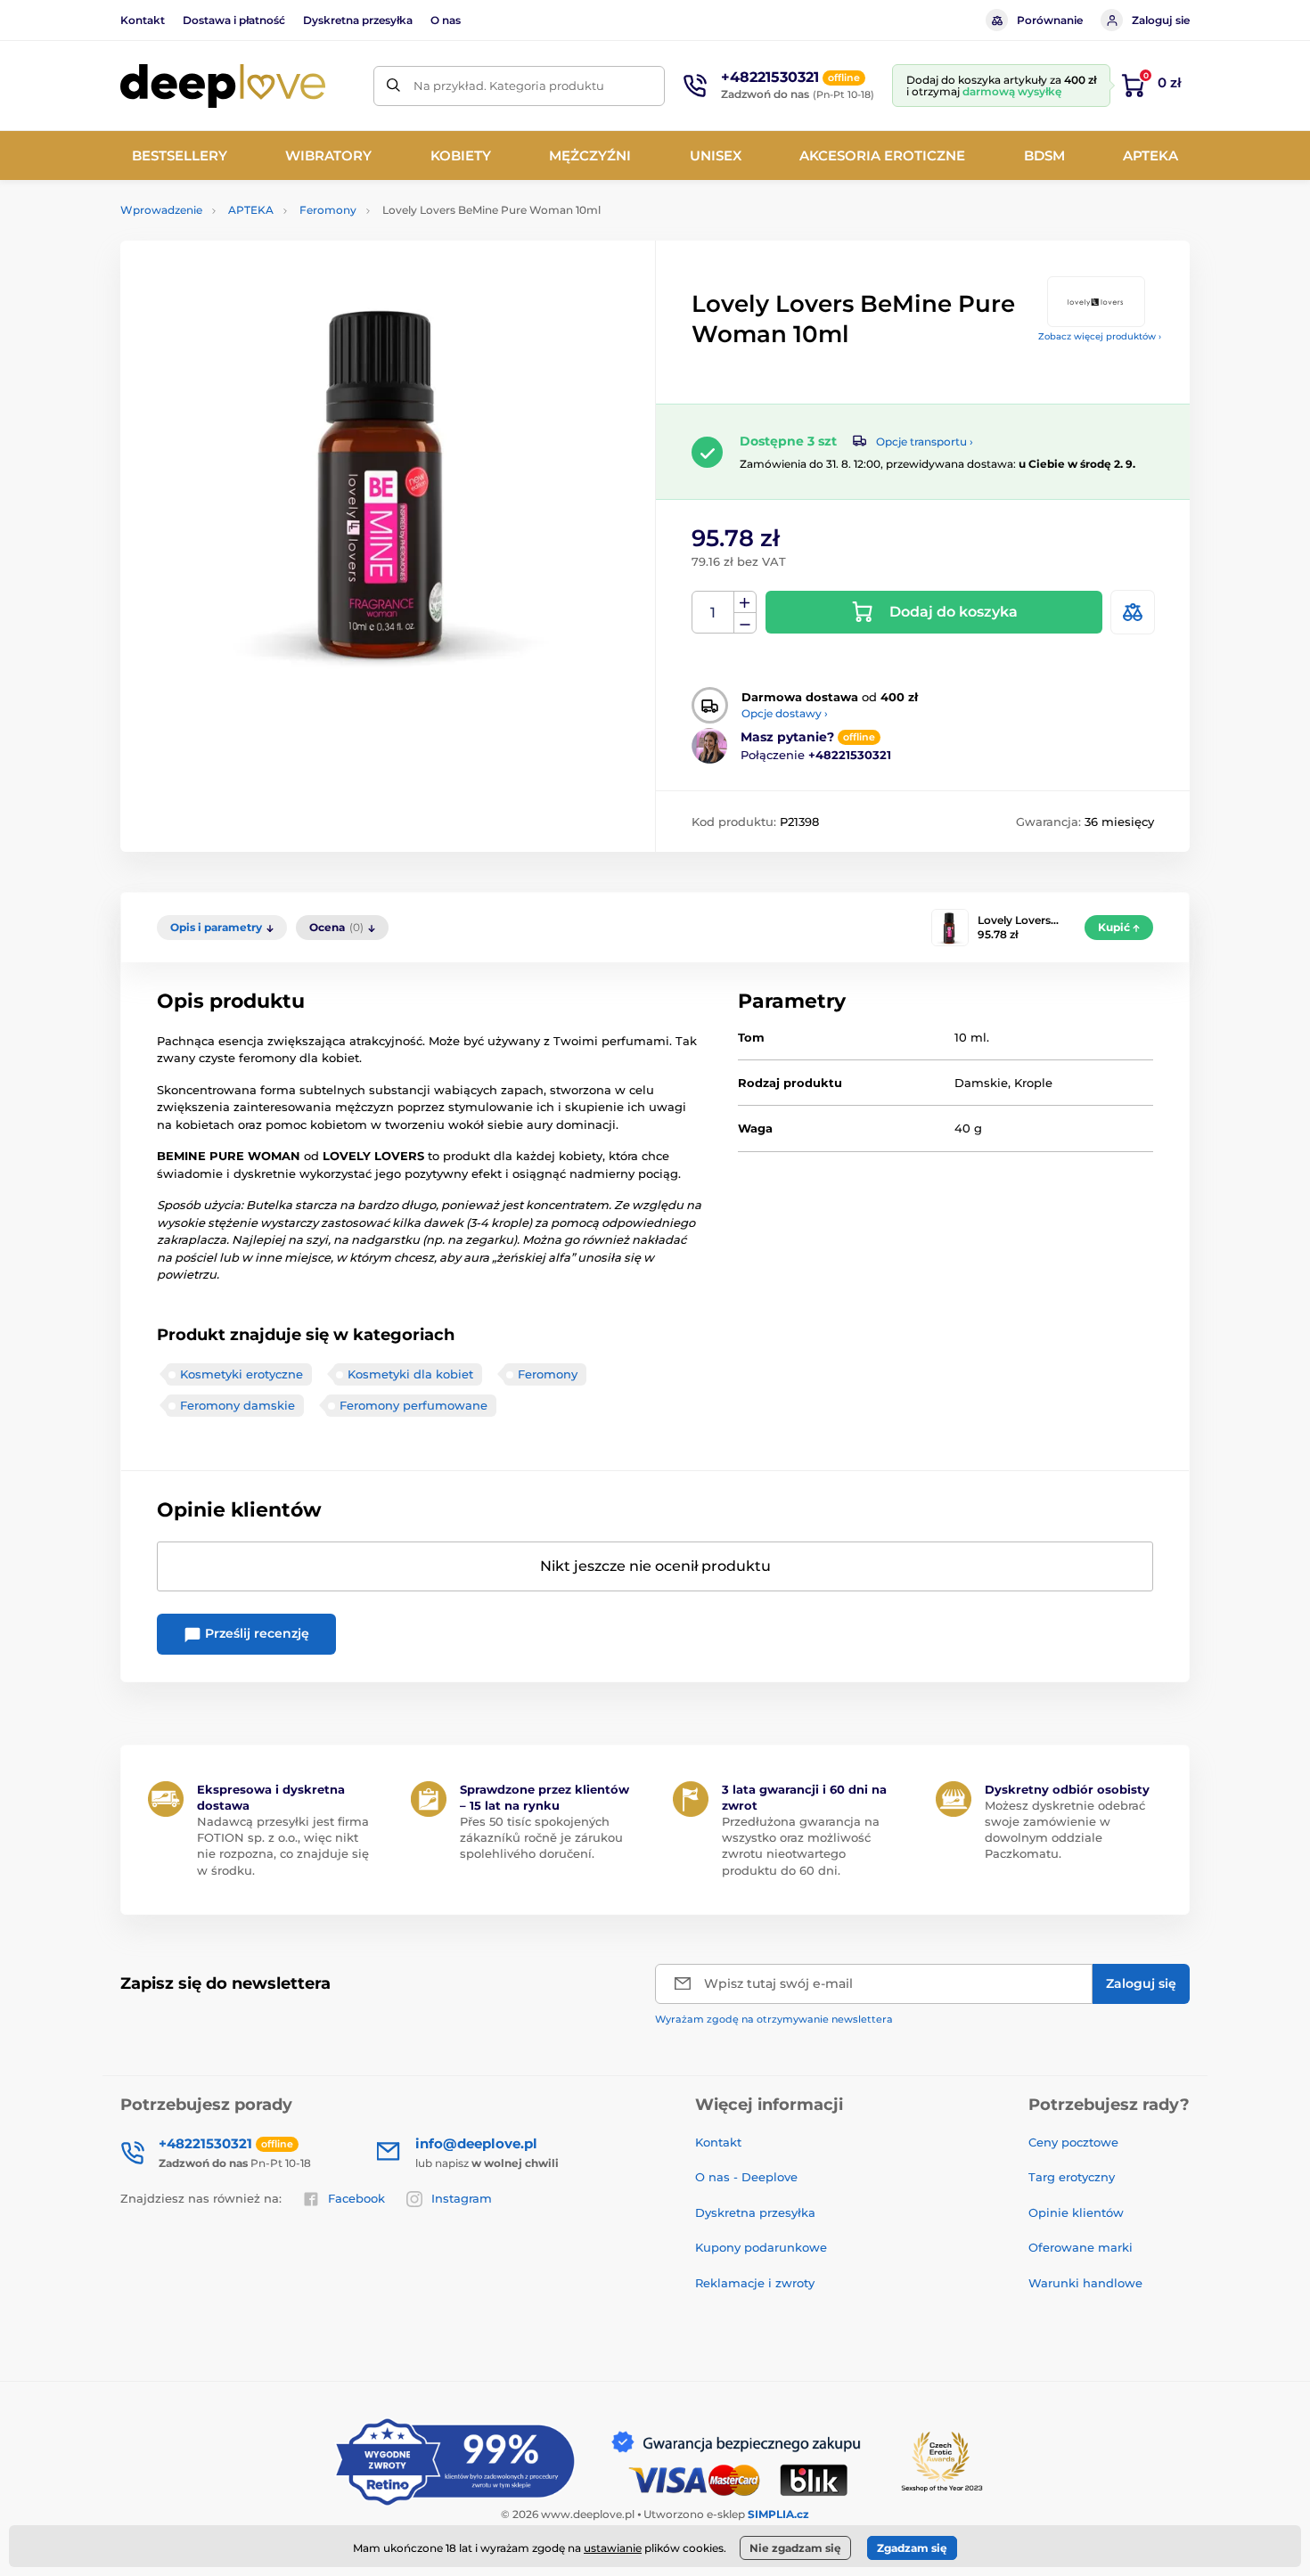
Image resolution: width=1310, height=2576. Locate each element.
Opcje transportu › (925, 442)
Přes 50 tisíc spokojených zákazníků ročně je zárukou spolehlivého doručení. (541, 1837)
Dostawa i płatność (234, 20)
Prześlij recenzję (255, 1633)
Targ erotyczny (1072, 2177)
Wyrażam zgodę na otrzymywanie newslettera (774, 2019)
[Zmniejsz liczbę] (745, 623)
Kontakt (143, 20)
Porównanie (1050, 20)
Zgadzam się (912, 2548)
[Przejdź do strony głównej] (223, 86)
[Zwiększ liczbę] (745, 602)
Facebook (356, 2198)
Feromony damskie (237, 1405)
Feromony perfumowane (413, 1405)
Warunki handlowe (1085, 2283)
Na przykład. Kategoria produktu (509, 86)
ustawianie (613, 2548)
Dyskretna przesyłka (358, 20)
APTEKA (251, 210)
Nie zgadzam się (795, 2548)
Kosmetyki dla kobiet (410, 1374)
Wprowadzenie (161, 210)
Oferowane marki (1081, 2247)
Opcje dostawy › (785, 713)
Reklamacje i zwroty (755, 2283)
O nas (446, 20)
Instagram (462, 2198)
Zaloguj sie (1161, 20)
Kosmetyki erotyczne (242, 1374)
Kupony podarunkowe (761, 2247)
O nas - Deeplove (746, 2177)
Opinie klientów (1076, 2212)
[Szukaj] (393, 86)
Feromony (328, 210)
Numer (713, 613)
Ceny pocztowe (1073, 2142)
